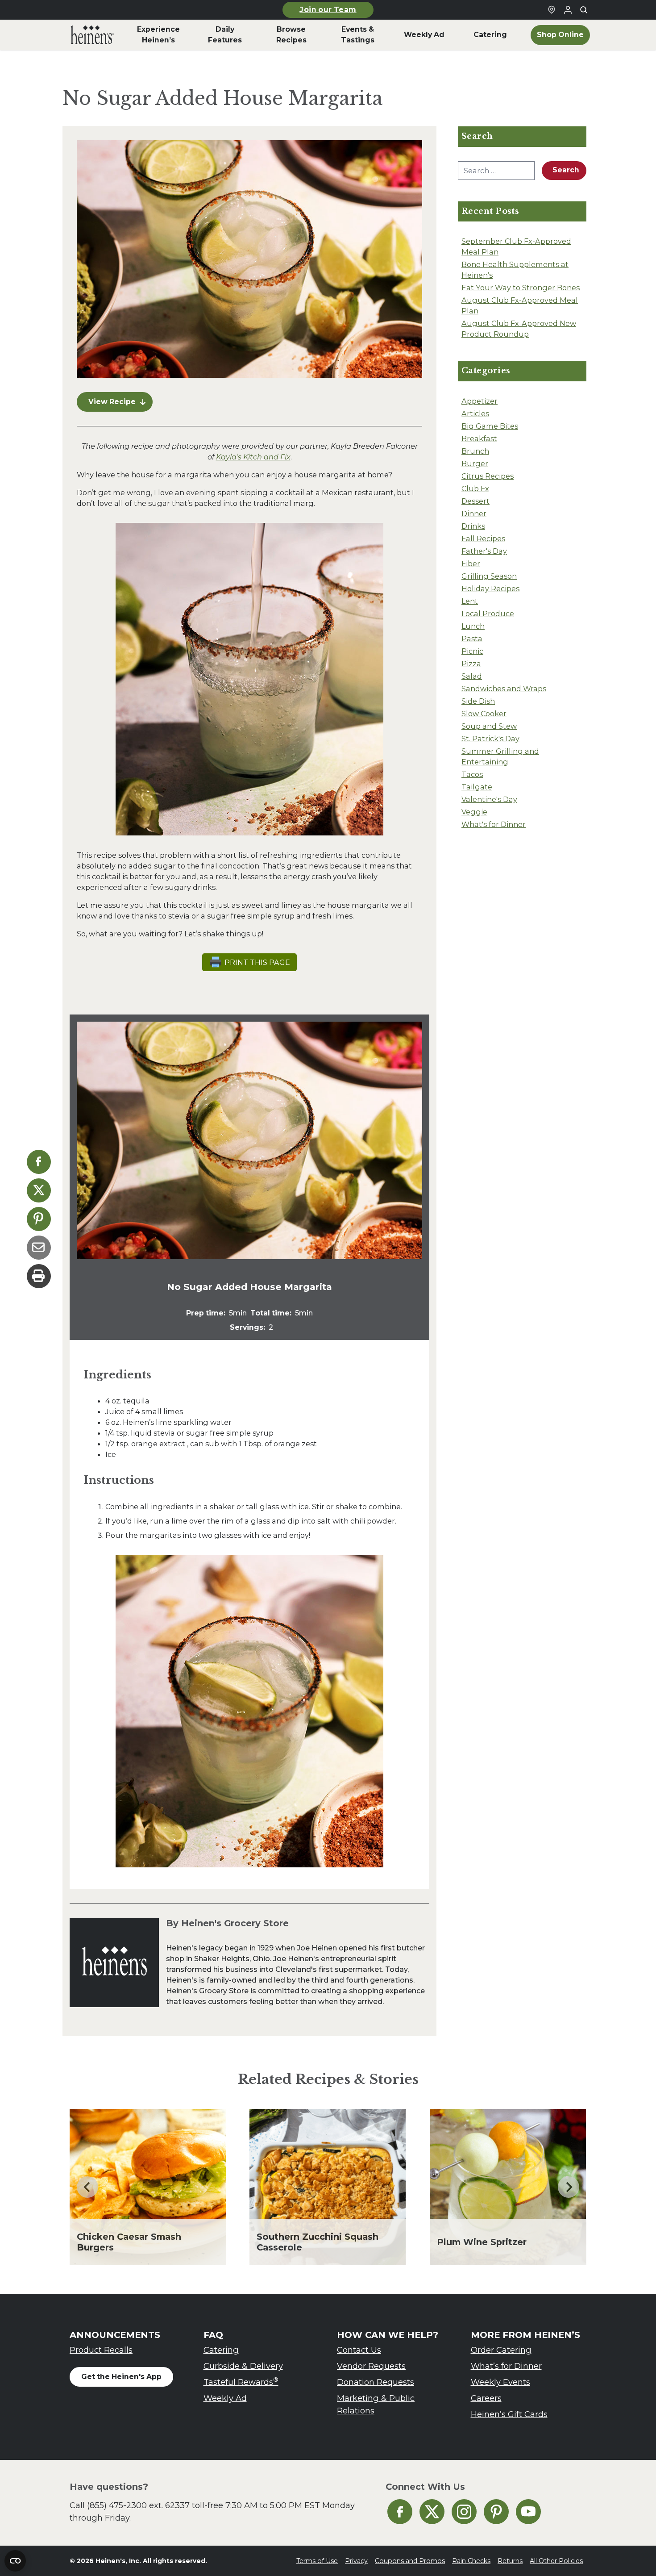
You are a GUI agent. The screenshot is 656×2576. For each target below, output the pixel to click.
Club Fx (475, 488)
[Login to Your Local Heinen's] (568, 10)
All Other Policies (556, 2561)
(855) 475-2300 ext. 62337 (138, 2505)
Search (566, 170)
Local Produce (488, 614)
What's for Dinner (494, 824)
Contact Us (359, 2350)
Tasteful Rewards (241, 2382)
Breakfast (479, 438)
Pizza (471, 664)
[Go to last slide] (87, 2187)
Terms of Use (317, 2561)
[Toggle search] (584, 10)
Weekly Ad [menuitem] (424, 35)
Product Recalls (101, 2350)
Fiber (471, 564)
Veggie (474, 812)
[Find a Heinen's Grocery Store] (552, 10)
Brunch (475, 451)
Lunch (473, 626)
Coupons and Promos (410, 2561)
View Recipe (112, 402)
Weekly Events (500, 2382)
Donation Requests (376, 2382)
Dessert (475, 501)
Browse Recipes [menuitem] (291, 35)
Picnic (472, 651)
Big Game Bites (490, 426)
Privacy (356, 2561)
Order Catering (501, 2350)
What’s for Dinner (506, 2366)
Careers (486, 2398)
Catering (221, 2350)
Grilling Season (489, 576)
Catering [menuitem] (490, 35)
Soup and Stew (489, 726)
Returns (510, 2561)
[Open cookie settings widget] (15, 2561)
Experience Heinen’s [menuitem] (158, 35)
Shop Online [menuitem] (560, 35)
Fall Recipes (483, 539)
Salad (472, 676)
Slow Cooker (484, 714)
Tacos (472, 774)
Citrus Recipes (488, 476)
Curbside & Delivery (243, 2366)
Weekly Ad (225, 2398)
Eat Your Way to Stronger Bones (521, 288)
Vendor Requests (371, 2366)
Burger (475, 463)
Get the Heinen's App (121, 2377)
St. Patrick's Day (490, 739)
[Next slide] (569, 2187)
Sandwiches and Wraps (504, 689)
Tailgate (477, 787)
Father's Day (484, 551)
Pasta (472, 639)
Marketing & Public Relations (376, 2404)
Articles (475, 413)
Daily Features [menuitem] (225, 35)
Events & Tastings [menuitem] (358, 35)
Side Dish (478, 701)
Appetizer (480, 401)
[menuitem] (92, 35)
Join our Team (328, 10)
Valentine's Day (489, 799)
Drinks (473, 526)
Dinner (474, 514)
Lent (470, 601)
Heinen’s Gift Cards (509, 2414)
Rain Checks (471, 2561)
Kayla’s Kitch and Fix (253, 457)
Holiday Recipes (490, 589)
